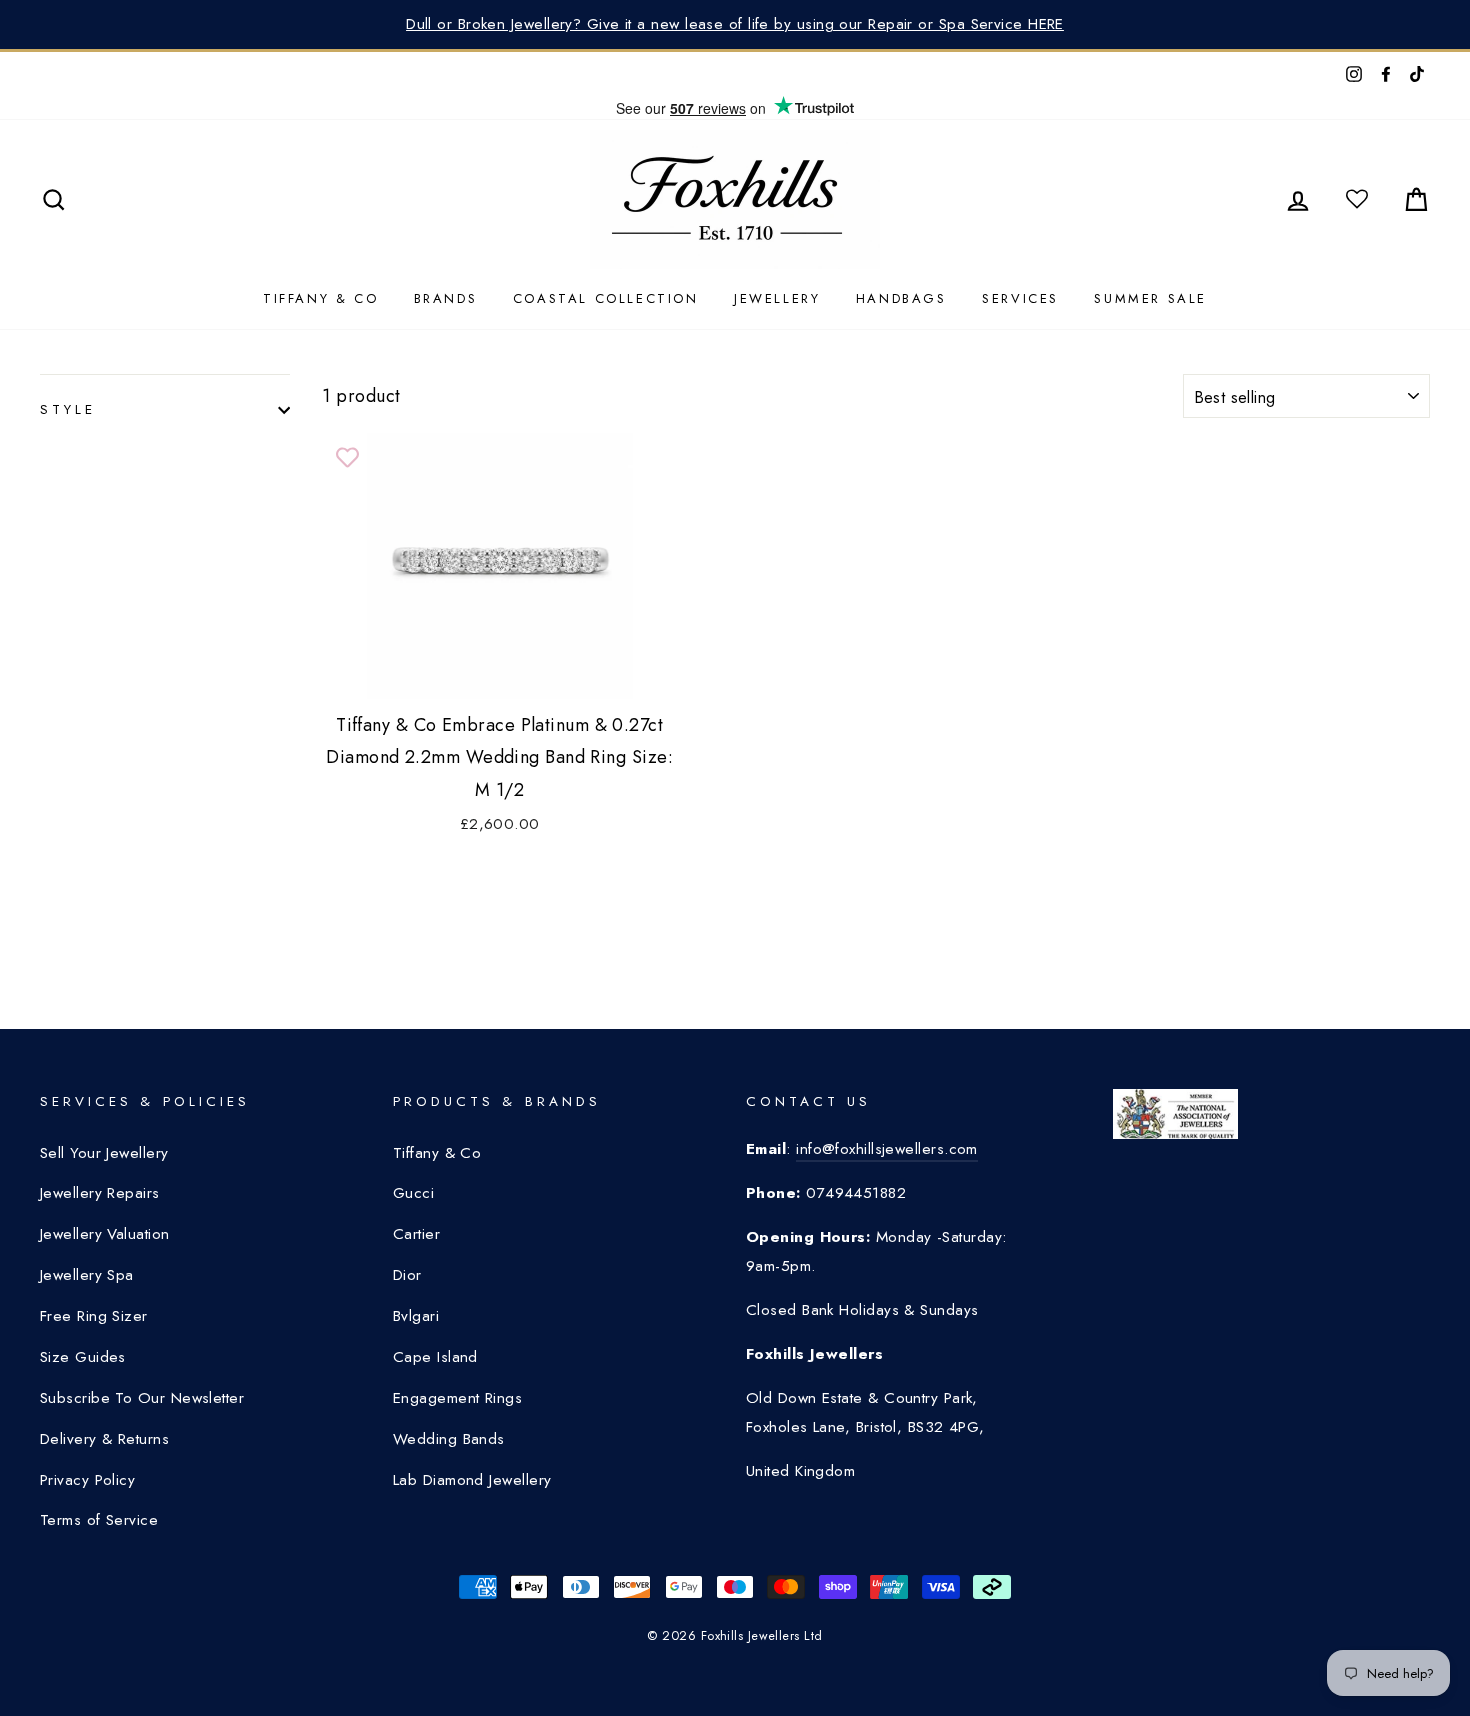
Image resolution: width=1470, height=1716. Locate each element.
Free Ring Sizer (94, 1316)
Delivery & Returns (104, 1439)
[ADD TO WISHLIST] (347, 458)
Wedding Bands (449, 1439)
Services (1020, 298)
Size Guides (83, 1357)
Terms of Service (99, 1520)
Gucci (413, 1193)
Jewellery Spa (87, 1275)
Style (68, 409)
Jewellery (777, 298)
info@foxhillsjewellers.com (887, 1149)
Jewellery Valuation (105, 1234)
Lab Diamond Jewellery (472, 1480)
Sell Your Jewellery (104, 1153)
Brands (446, 298)
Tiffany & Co (320, 298)
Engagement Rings (457, 1398)
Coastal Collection (606, 298)
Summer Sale (1150, 298)
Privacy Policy (87, 1480)
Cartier (416, 1234)
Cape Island (435, 1357)
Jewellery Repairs (100, 1193)
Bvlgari (416, 1316)
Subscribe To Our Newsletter (142, 1398)
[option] (735, 24)
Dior (407, 1275)
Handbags (901, 298)
